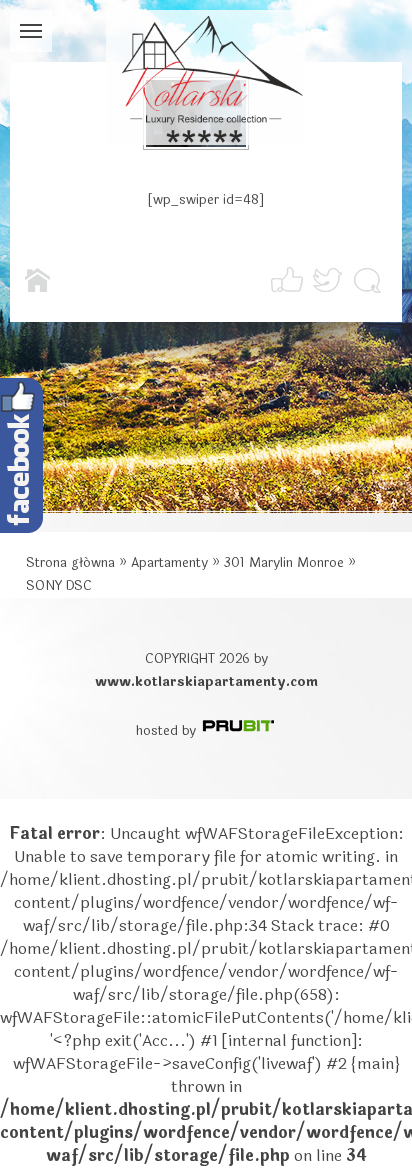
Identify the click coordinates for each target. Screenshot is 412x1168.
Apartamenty (169, 563)
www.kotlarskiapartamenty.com (206, 682)
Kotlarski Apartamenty (206, 77)
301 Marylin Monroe (284, 563)
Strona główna (70, 563)
